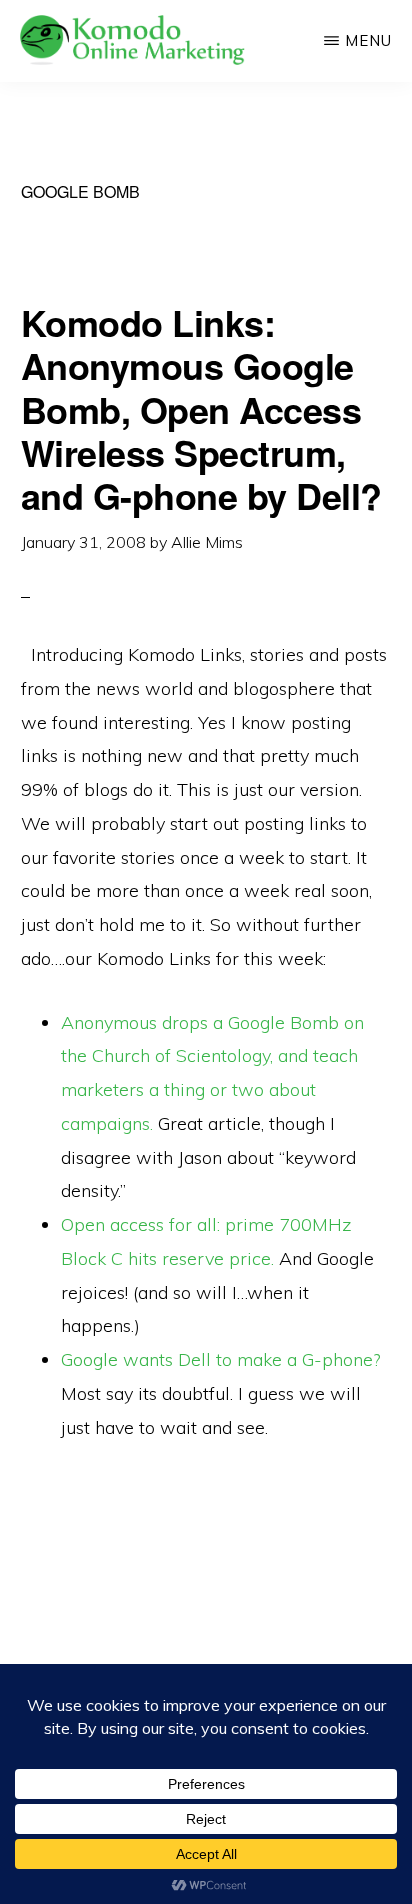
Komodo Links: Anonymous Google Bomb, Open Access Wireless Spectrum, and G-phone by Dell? (201, 408)
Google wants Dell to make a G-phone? (220, 1359)
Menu (368, 40)
